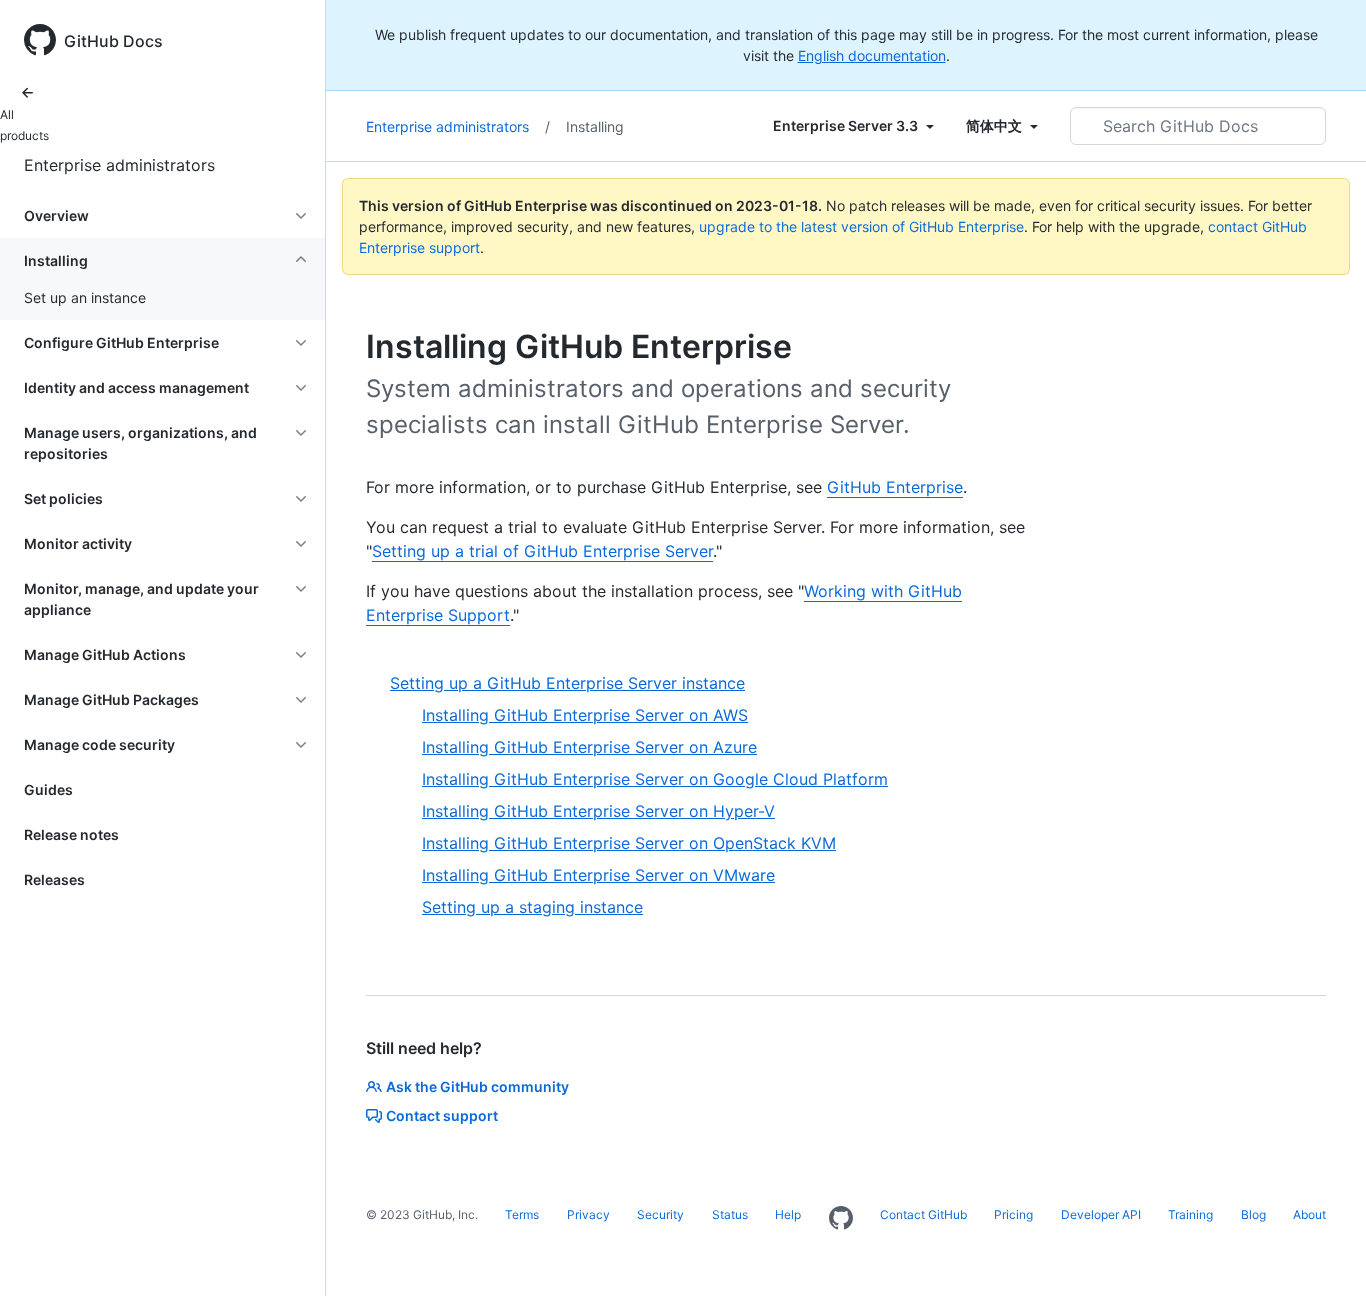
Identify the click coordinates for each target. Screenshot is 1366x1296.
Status (730, 1214)
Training (1190, 1214)
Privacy (588, 1214)
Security (660, 1214)
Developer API (1101, 1214)
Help (788, 1214)
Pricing (1013, 1214)
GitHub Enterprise (895, 487)
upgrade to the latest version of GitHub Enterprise (861, 226)
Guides (48, 789)
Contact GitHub (923, 1214)
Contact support (442, 1115)
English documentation (872, 55)
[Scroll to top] (1322, 1252)
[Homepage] (841, 1219)
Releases (54, 879)
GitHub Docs (113, 41)
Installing (595, 126)
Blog (1253, 1214)
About (1309, 1214)
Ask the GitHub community (477, 1086)
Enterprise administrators (119, 165)
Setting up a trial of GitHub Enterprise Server (542, 551)
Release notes (71, 834)
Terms (522, 1214)
